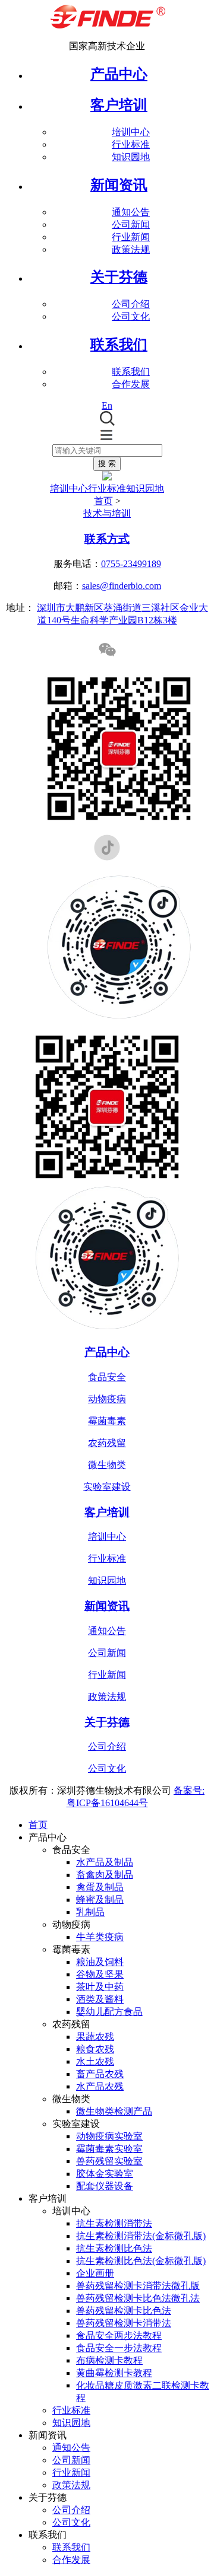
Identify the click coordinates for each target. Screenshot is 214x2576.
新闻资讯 (107, 1606)
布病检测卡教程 (109, 2360)
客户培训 (107, 1512)
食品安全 (107, 1377)
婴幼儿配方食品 (109, 2012)
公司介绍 (131, 304)
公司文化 (131, 316)
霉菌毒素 (107, 1421)
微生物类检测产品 (114, 2111)
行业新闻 (131, 237)
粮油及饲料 (100, 1962)
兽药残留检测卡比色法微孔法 (138, 2298)
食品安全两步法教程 (119, 2335)
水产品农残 (100, 2086)
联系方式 (107, 539)
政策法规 (131, 249)
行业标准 (131, 144)
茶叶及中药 (100, 1987)
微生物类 (107, 1465)
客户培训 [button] (119, 105)
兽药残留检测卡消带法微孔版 (138, 2286)
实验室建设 (107, 1487)
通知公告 (131, 212)
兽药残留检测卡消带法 (124, 2323)
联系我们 (131, 372)
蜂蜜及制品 (100, 1900)
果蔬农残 (95, 2037)
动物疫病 (107, 1399)
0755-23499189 (131, 564)
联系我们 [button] (119, 345)
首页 (103, 501)
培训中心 (131, 132)
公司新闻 (131, 225)
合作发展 (131, 384)
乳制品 (90, 1912)
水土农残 (95, 2061)
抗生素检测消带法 (114, 2223)
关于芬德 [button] (119, 277)
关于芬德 (107, 1722)
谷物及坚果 (100, 1974)
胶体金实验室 (105, 2174)
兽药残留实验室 (109, 2161)
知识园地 (131, 157)
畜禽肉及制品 (105, 1875)
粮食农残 (95, 2049)
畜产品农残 (100, 2074)
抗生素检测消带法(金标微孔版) (141, 2236)
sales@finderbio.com (122, 586)
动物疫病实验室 (109, 2136)
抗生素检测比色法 (114, 2248)
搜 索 (107, 464)
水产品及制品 (105, 1862)
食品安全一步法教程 (119, 2348)
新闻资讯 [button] (119, 185)
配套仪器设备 (105, 2186)
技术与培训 (107, 513)
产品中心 (119, 74)
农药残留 (107, 1443)
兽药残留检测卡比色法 (124, 2311)
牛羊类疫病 (100, 1937)
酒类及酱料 (100, 1999)
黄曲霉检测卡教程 (114, 2373)
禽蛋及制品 (100, 1887)
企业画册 (95, 2273)
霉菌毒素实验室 (109, 2149)
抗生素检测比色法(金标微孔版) (141, 2261)
